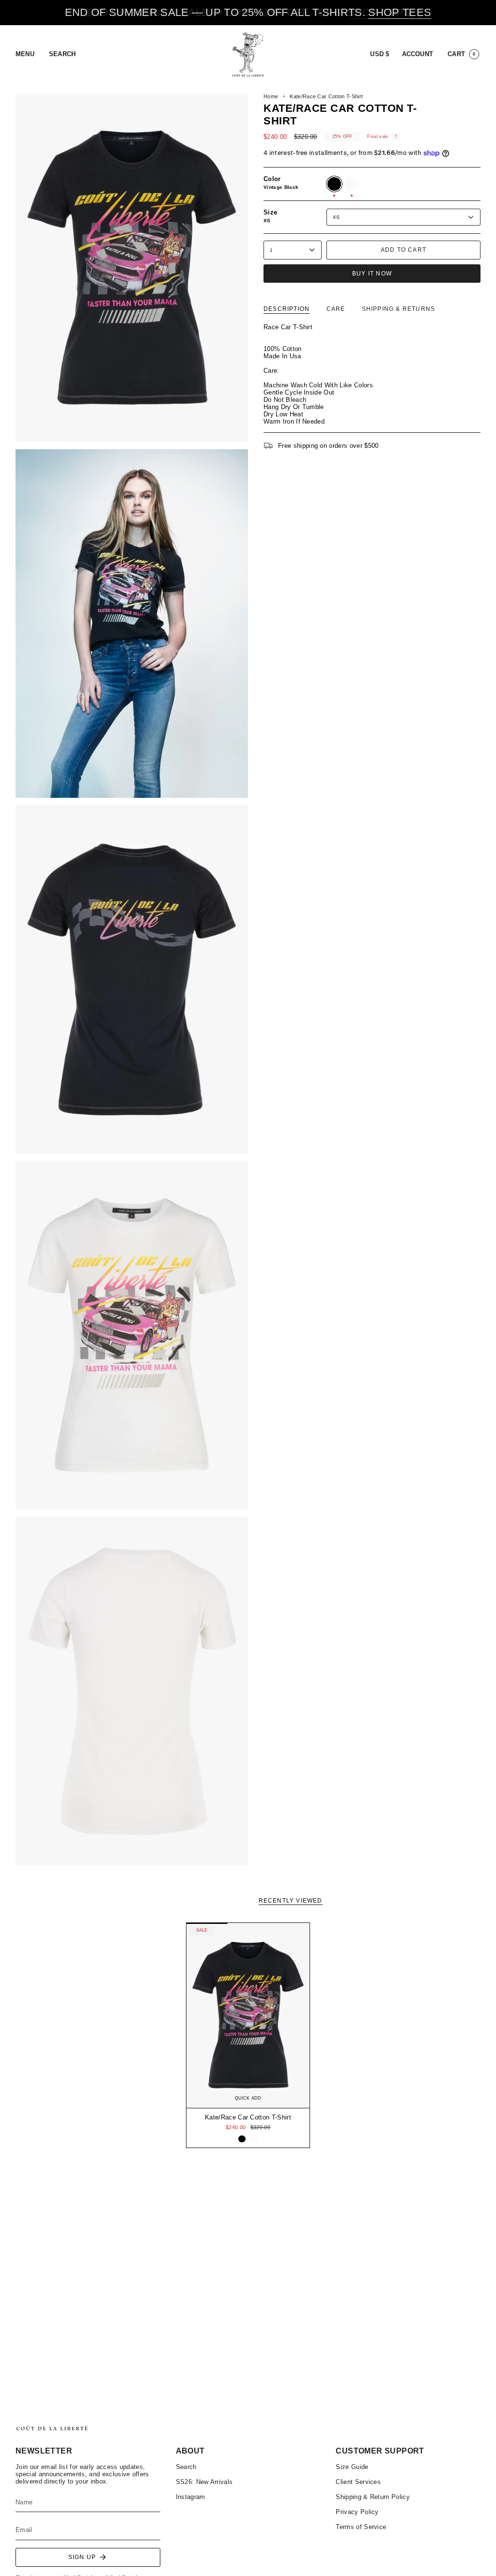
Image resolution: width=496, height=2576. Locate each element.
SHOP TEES (400, 12)
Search (186, 2467)
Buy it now (372, 274)
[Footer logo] (52, 2428)
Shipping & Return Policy (373, 2497)
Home (271, 96)
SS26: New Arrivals (204, 2482)
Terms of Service (361, 2527)
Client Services (358, 2482)
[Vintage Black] (242, 2139)
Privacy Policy (357, 2512)
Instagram (191, 2497)
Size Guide (352, 2467)
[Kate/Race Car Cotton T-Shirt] (248, 2015)
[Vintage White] (254, 2139)
